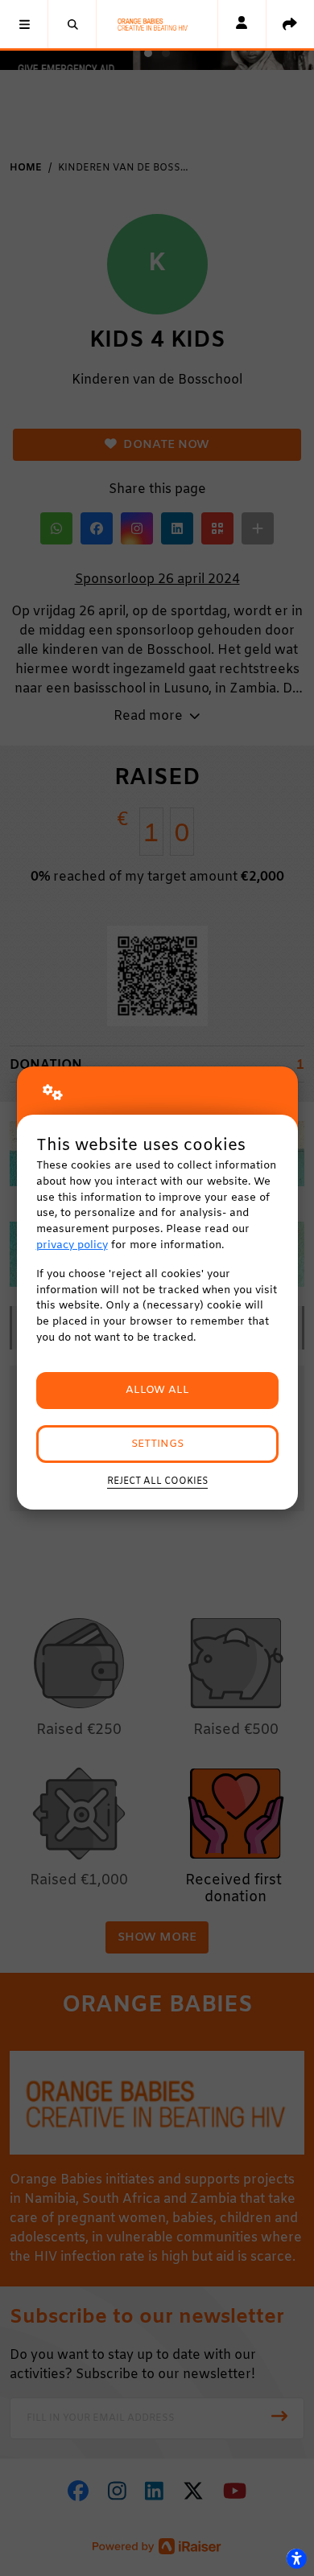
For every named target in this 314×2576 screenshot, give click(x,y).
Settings (157, 1444)
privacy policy (72, 1245)
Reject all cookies (157, 1481)
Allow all (157, 1390)
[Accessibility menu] (296, 2558)
